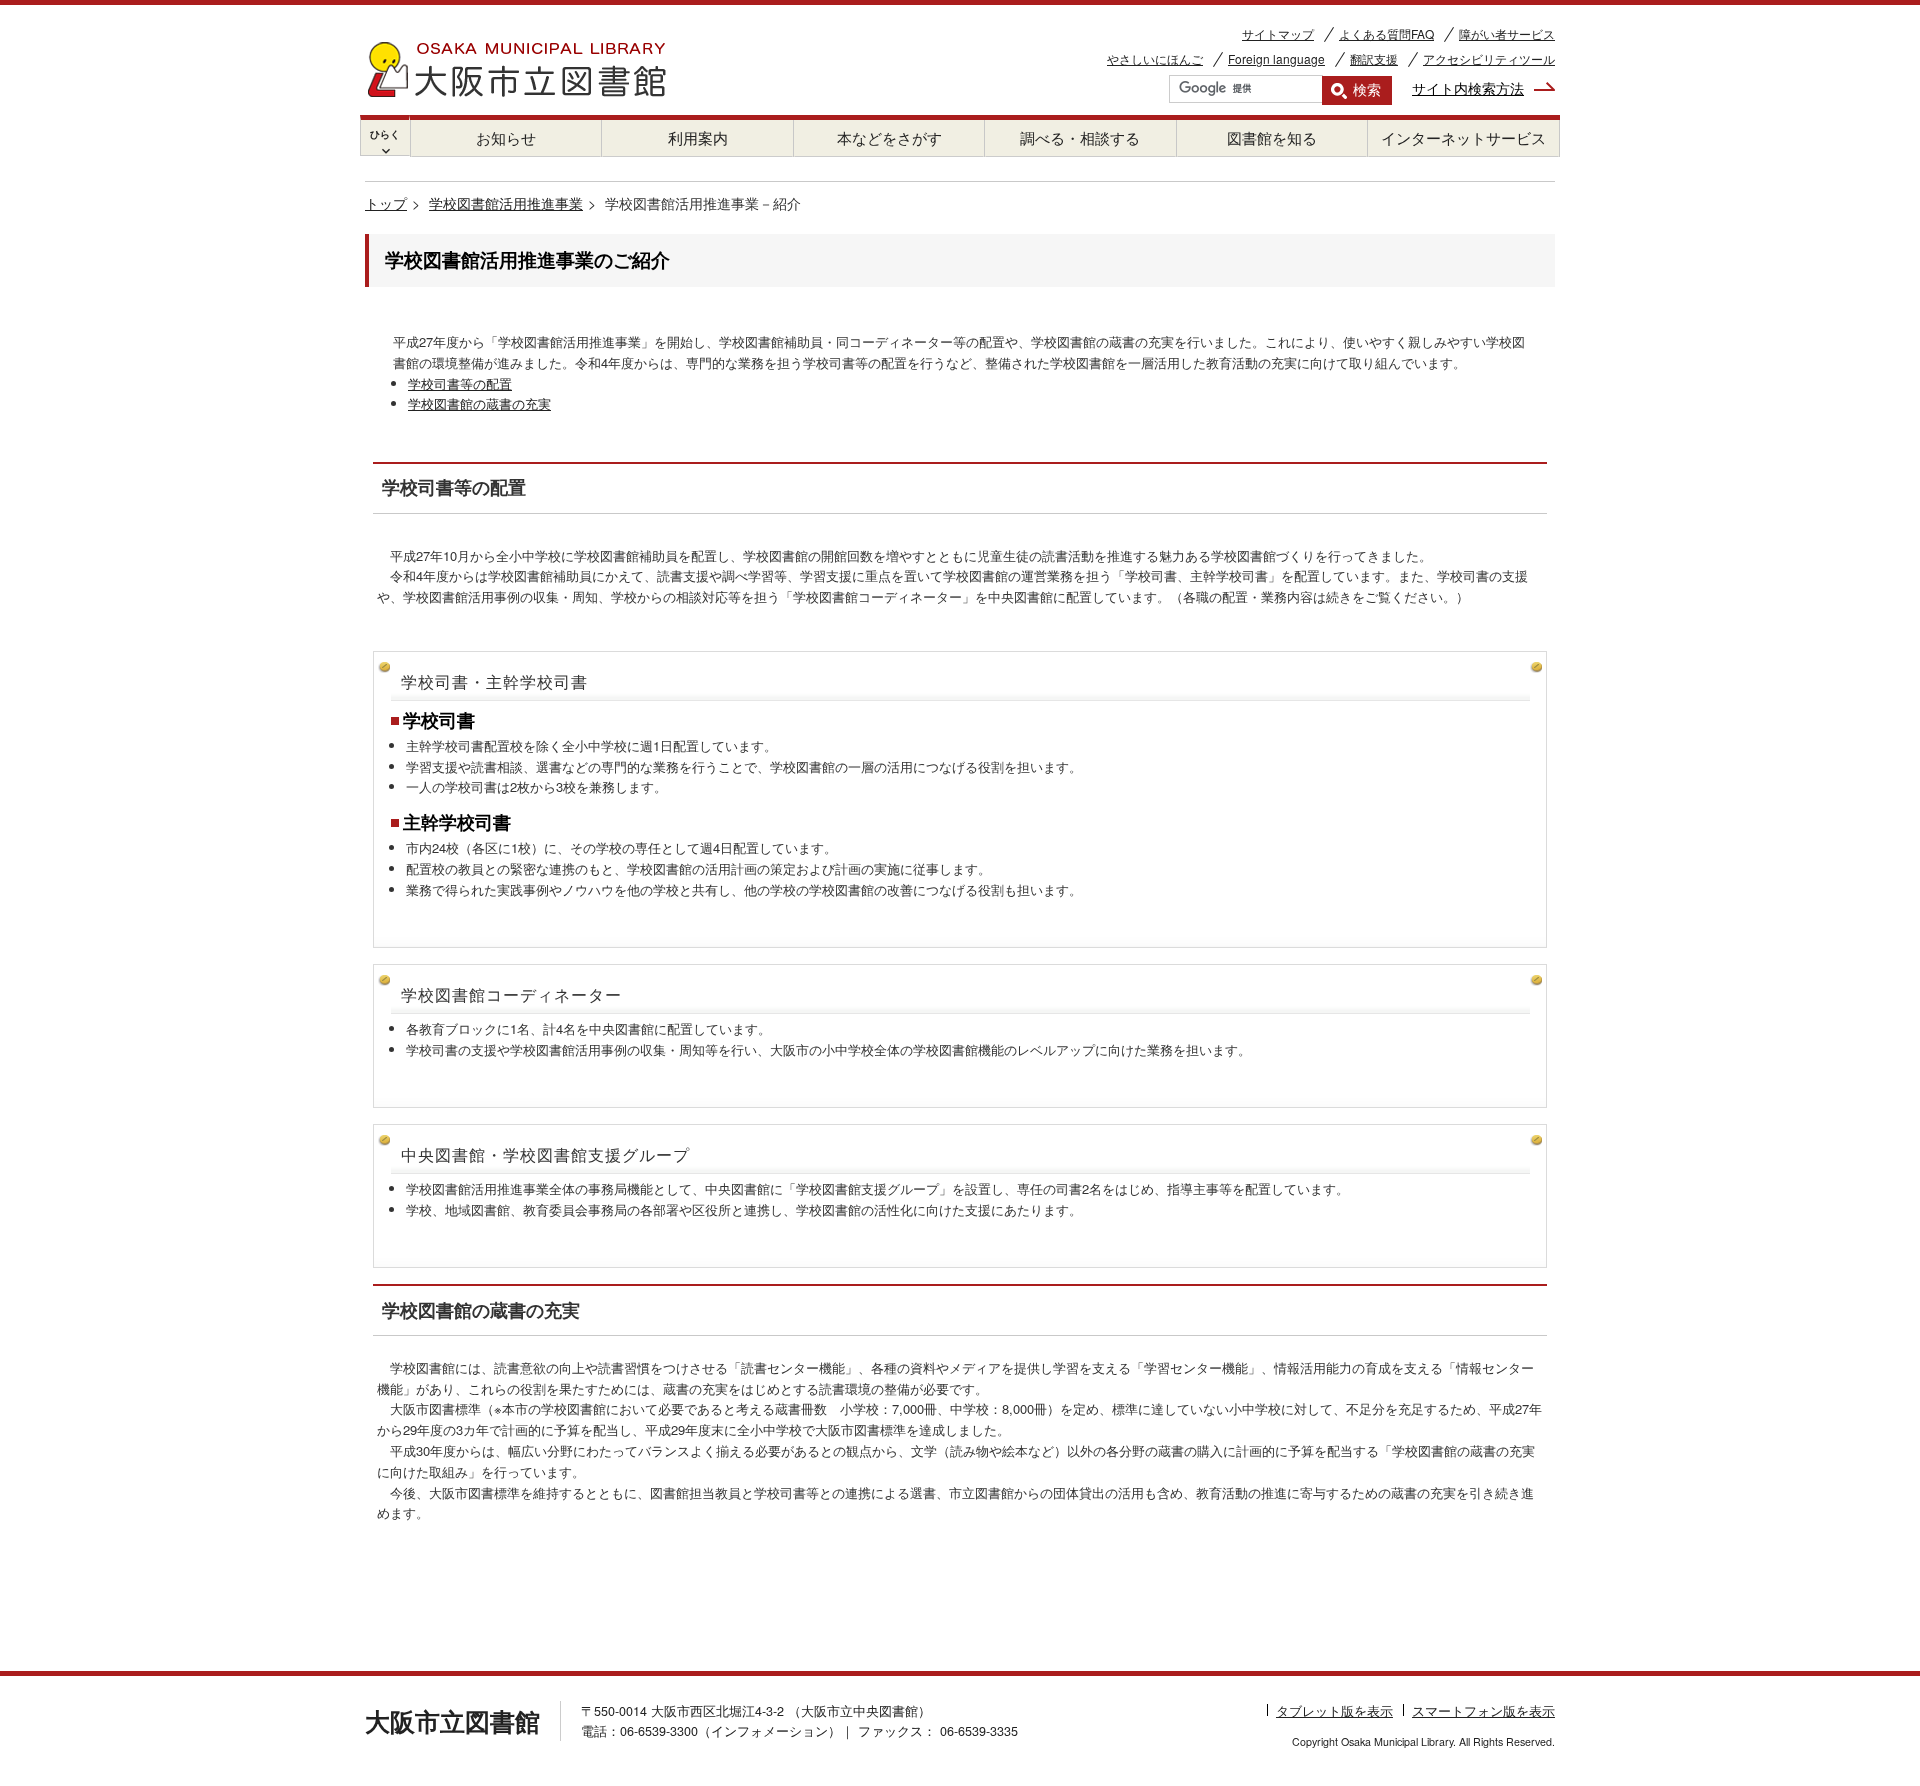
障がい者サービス (1507, 33)
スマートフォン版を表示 (1483, 1711)
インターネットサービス (1463, 137)
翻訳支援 (1374, 58)
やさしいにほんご (1155, 58)
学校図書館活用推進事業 (506, 203)
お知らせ (506, 137)
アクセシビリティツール (1489, 58)
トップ (386, 203)
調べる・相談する (1080, 137)
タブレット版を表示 (1334, 1711)
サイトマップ (1278, 33)
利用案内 (698, 137)
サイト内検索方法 (1468, 88)
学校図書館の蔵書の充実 (479, 403)
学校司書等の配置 (460, 383)
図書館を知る (1272, 137)
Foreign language (1276, 58)
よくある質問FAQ (1386, 33)
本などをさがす (889, 137)
